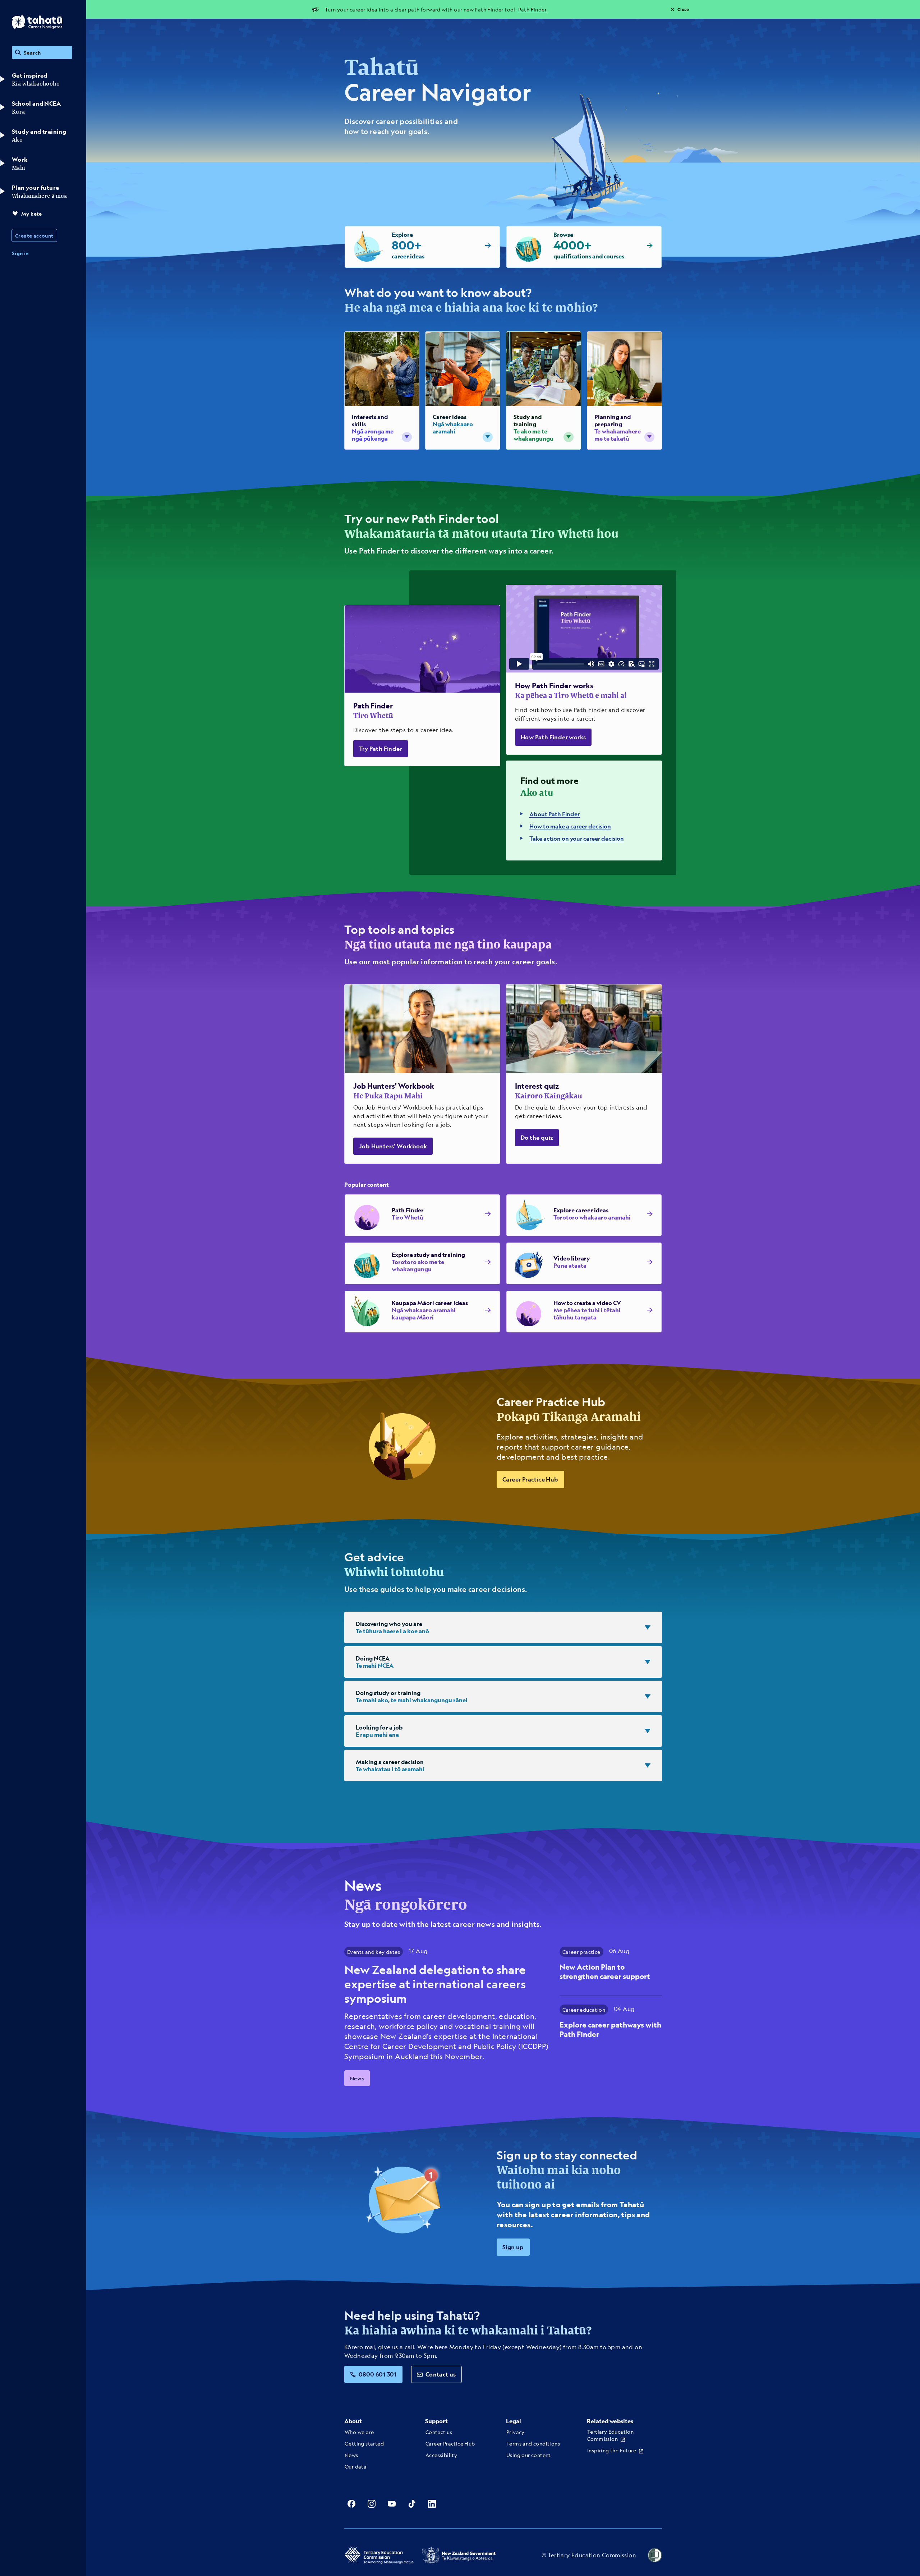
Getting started (364, 2443)
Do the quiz (537, 1137)
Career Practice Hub (530, 1479)
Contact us (441, 2374)
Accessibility (441, 2455)
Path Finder (532, 9)
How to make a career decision (570, 826)
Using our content (529, 2455)
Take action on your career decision (577, 838)
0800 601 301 (378, 2374)
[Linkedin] (432, 2504)
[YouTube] (392, 2504)
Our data (356, 2466)
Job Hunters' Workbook (393, 1146)
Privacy (516, 2432)
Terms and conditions (533, 2443)
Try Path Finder (381, 749)
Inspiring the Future (612, 2450)
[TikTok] (412, 2504)
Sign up (513, 2247)
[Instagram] (372, 2504)
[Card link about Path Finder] (422, 686)
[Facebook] (351, 2504)
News (357, 2078)
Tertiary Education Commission (610, 2435)
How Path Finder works (553, 737)
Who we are (359, 2432)
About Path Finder (555, 814)
